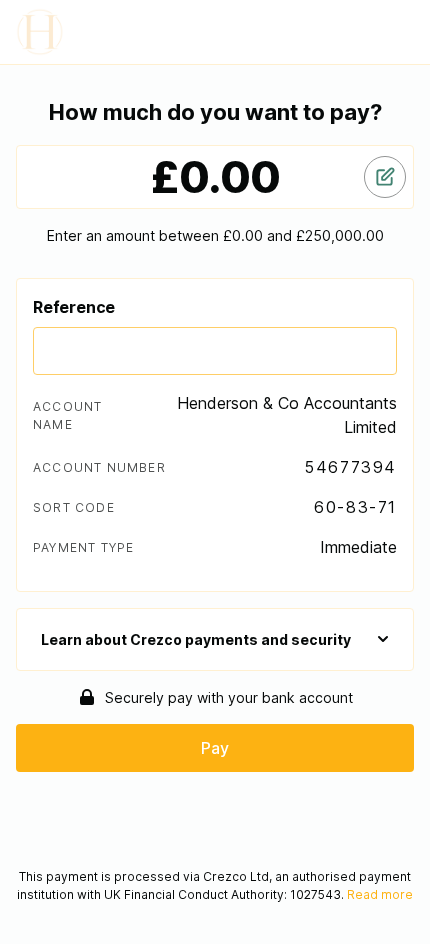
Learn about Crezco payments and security (196, 639)
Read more (380, 894)
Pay (215, 748)
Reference (74, 307)
